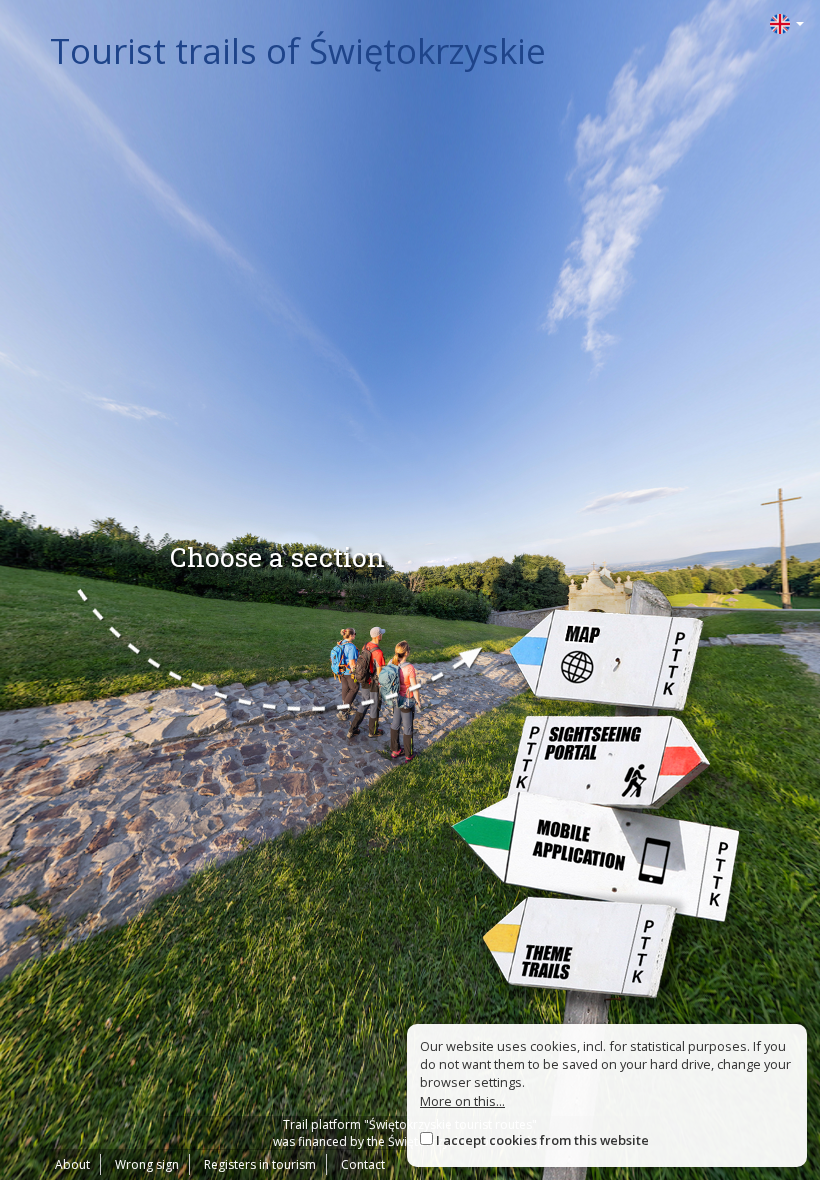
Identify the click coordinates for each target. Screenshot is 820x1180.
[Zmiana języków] (787, 22)
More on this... (462, 1101)
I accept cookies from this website (542, 1140)
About (72, 1164)
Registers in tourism (260, 1164)
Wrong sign (147, 1164)
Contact (363, 1164)
